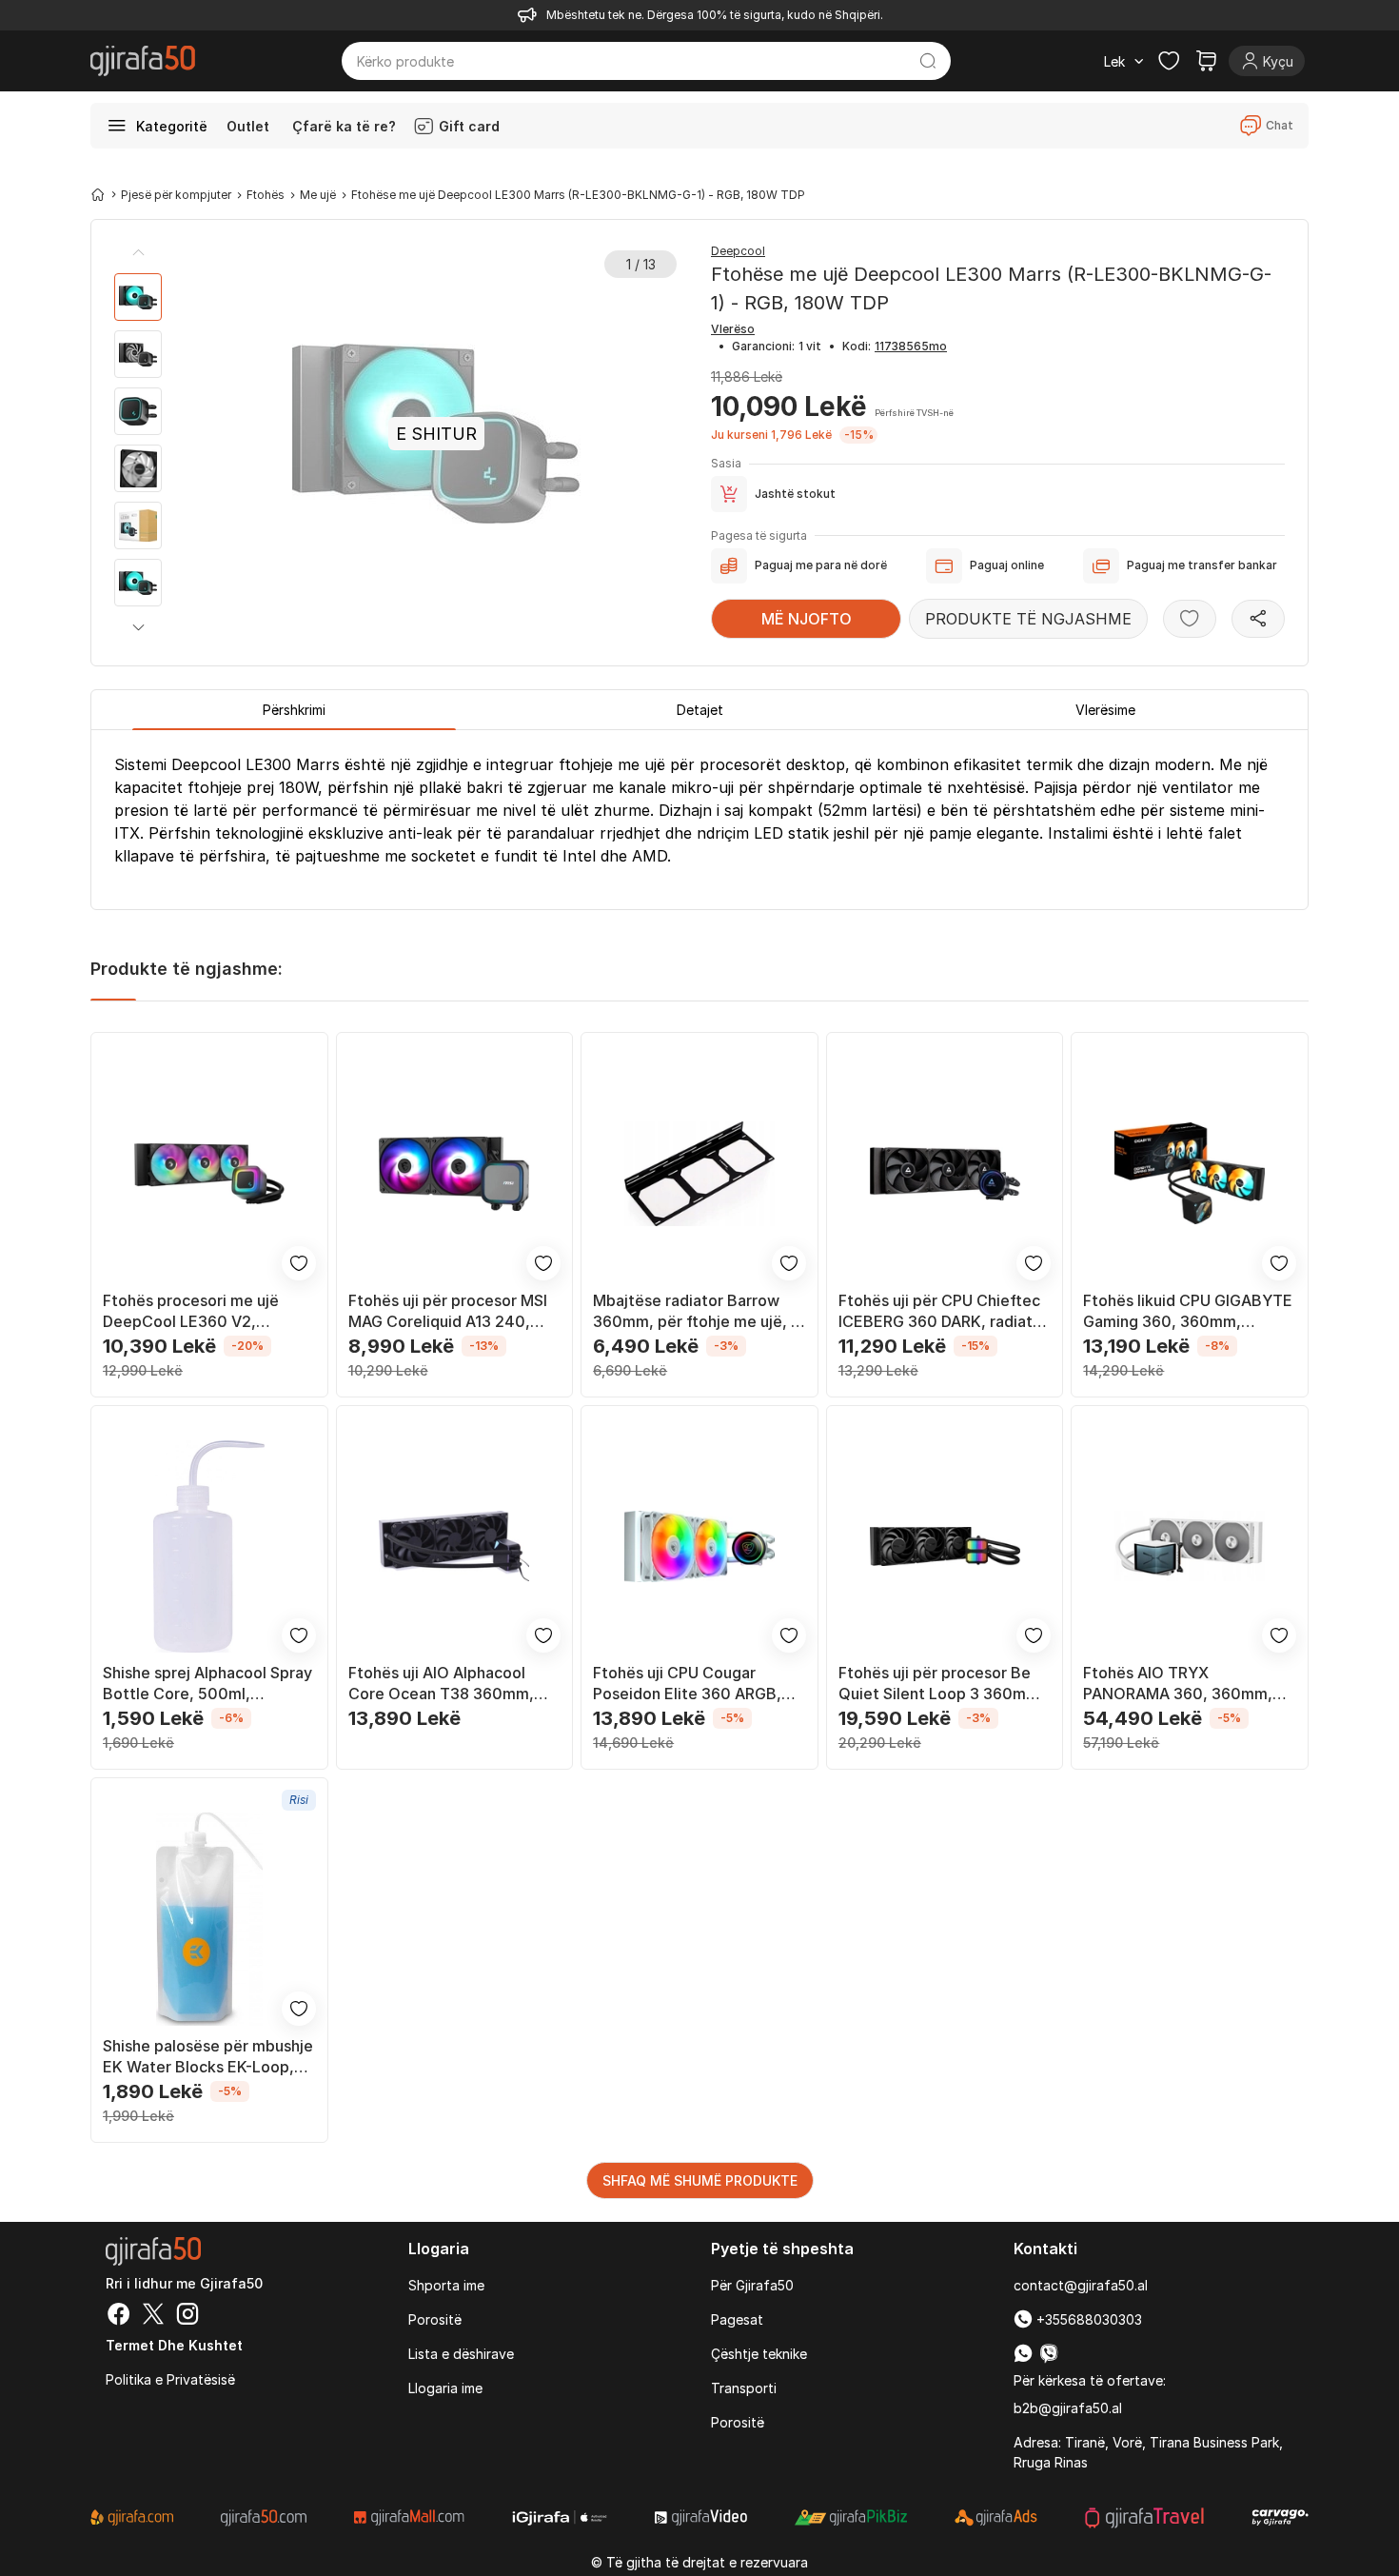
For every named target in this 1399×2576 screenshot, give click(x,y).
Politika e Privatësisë (170, 2379)
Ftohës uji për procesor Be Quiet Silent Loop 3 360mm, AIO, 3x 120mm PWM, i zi (941, 1684)
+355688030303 (1087, 2319)
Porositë (435, 2319)
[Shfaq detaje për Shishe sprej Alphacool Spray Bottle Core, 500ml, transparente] (209, 1547)
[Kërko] (928, 61)
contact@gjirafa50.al (1081, 2285)
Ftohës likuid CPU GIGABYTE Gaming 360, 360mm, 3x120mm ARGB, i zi (1188, 1311)
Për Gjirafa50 (752, 2285)
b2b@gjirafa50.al (1068, 2408)
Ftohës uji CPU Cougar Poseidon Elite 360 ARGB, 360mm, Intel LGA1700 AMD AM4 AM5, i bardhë (696, 1684)
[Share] (1258, 619)
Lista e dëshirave (461, 2354)
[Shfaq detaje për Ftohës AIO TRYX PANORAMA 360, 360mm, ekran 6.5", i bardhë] (1190, 1547)
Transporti (744, 2388)
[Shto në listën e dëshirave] (1190, 619)
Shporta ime (446, 2285)
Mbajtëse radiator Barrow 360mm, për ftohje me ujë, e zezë (697, 1311)
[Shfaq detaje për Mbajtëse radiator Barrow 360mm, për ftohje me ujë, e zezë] (699, 1174)
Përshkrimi (294, 710)
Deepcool (738, 251)
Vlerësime (1105, 710)
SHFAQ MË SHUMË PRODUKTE (700, 2180)
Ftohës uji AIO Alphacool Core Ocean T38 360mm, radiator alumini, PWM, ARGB (453, 1684)
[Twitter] (153, 2316)
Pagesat (737, 2319)
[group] (138, 297)
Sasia (726, 463)
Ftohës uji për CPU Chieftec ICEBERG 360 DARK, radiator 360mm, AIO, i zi (943, 1311)
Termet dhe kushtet (174, 2345)
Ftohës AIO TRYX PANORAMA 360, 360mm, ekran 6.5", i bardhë (1178, 1684)
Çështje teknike (759, 2354)
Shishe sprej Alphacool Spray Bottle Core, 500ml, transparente (207, 1684)
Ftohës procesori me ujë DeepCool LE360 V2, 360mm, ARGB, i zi (191, 1311)
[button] (138, 627)
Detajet (700, 710)
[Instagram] (187, 2316)
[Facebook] (119, 2316)
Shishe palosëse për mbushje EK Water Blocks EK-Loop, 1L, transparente (208, 2057)
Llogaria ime (445, 2388)
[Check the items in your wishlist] (1169, 61)
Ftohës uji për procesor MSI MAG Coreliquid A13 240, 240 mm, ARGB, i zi (448, 1311)
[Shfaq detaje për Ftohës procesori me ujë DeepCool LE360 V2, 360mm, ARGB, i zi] (209, 1174)
